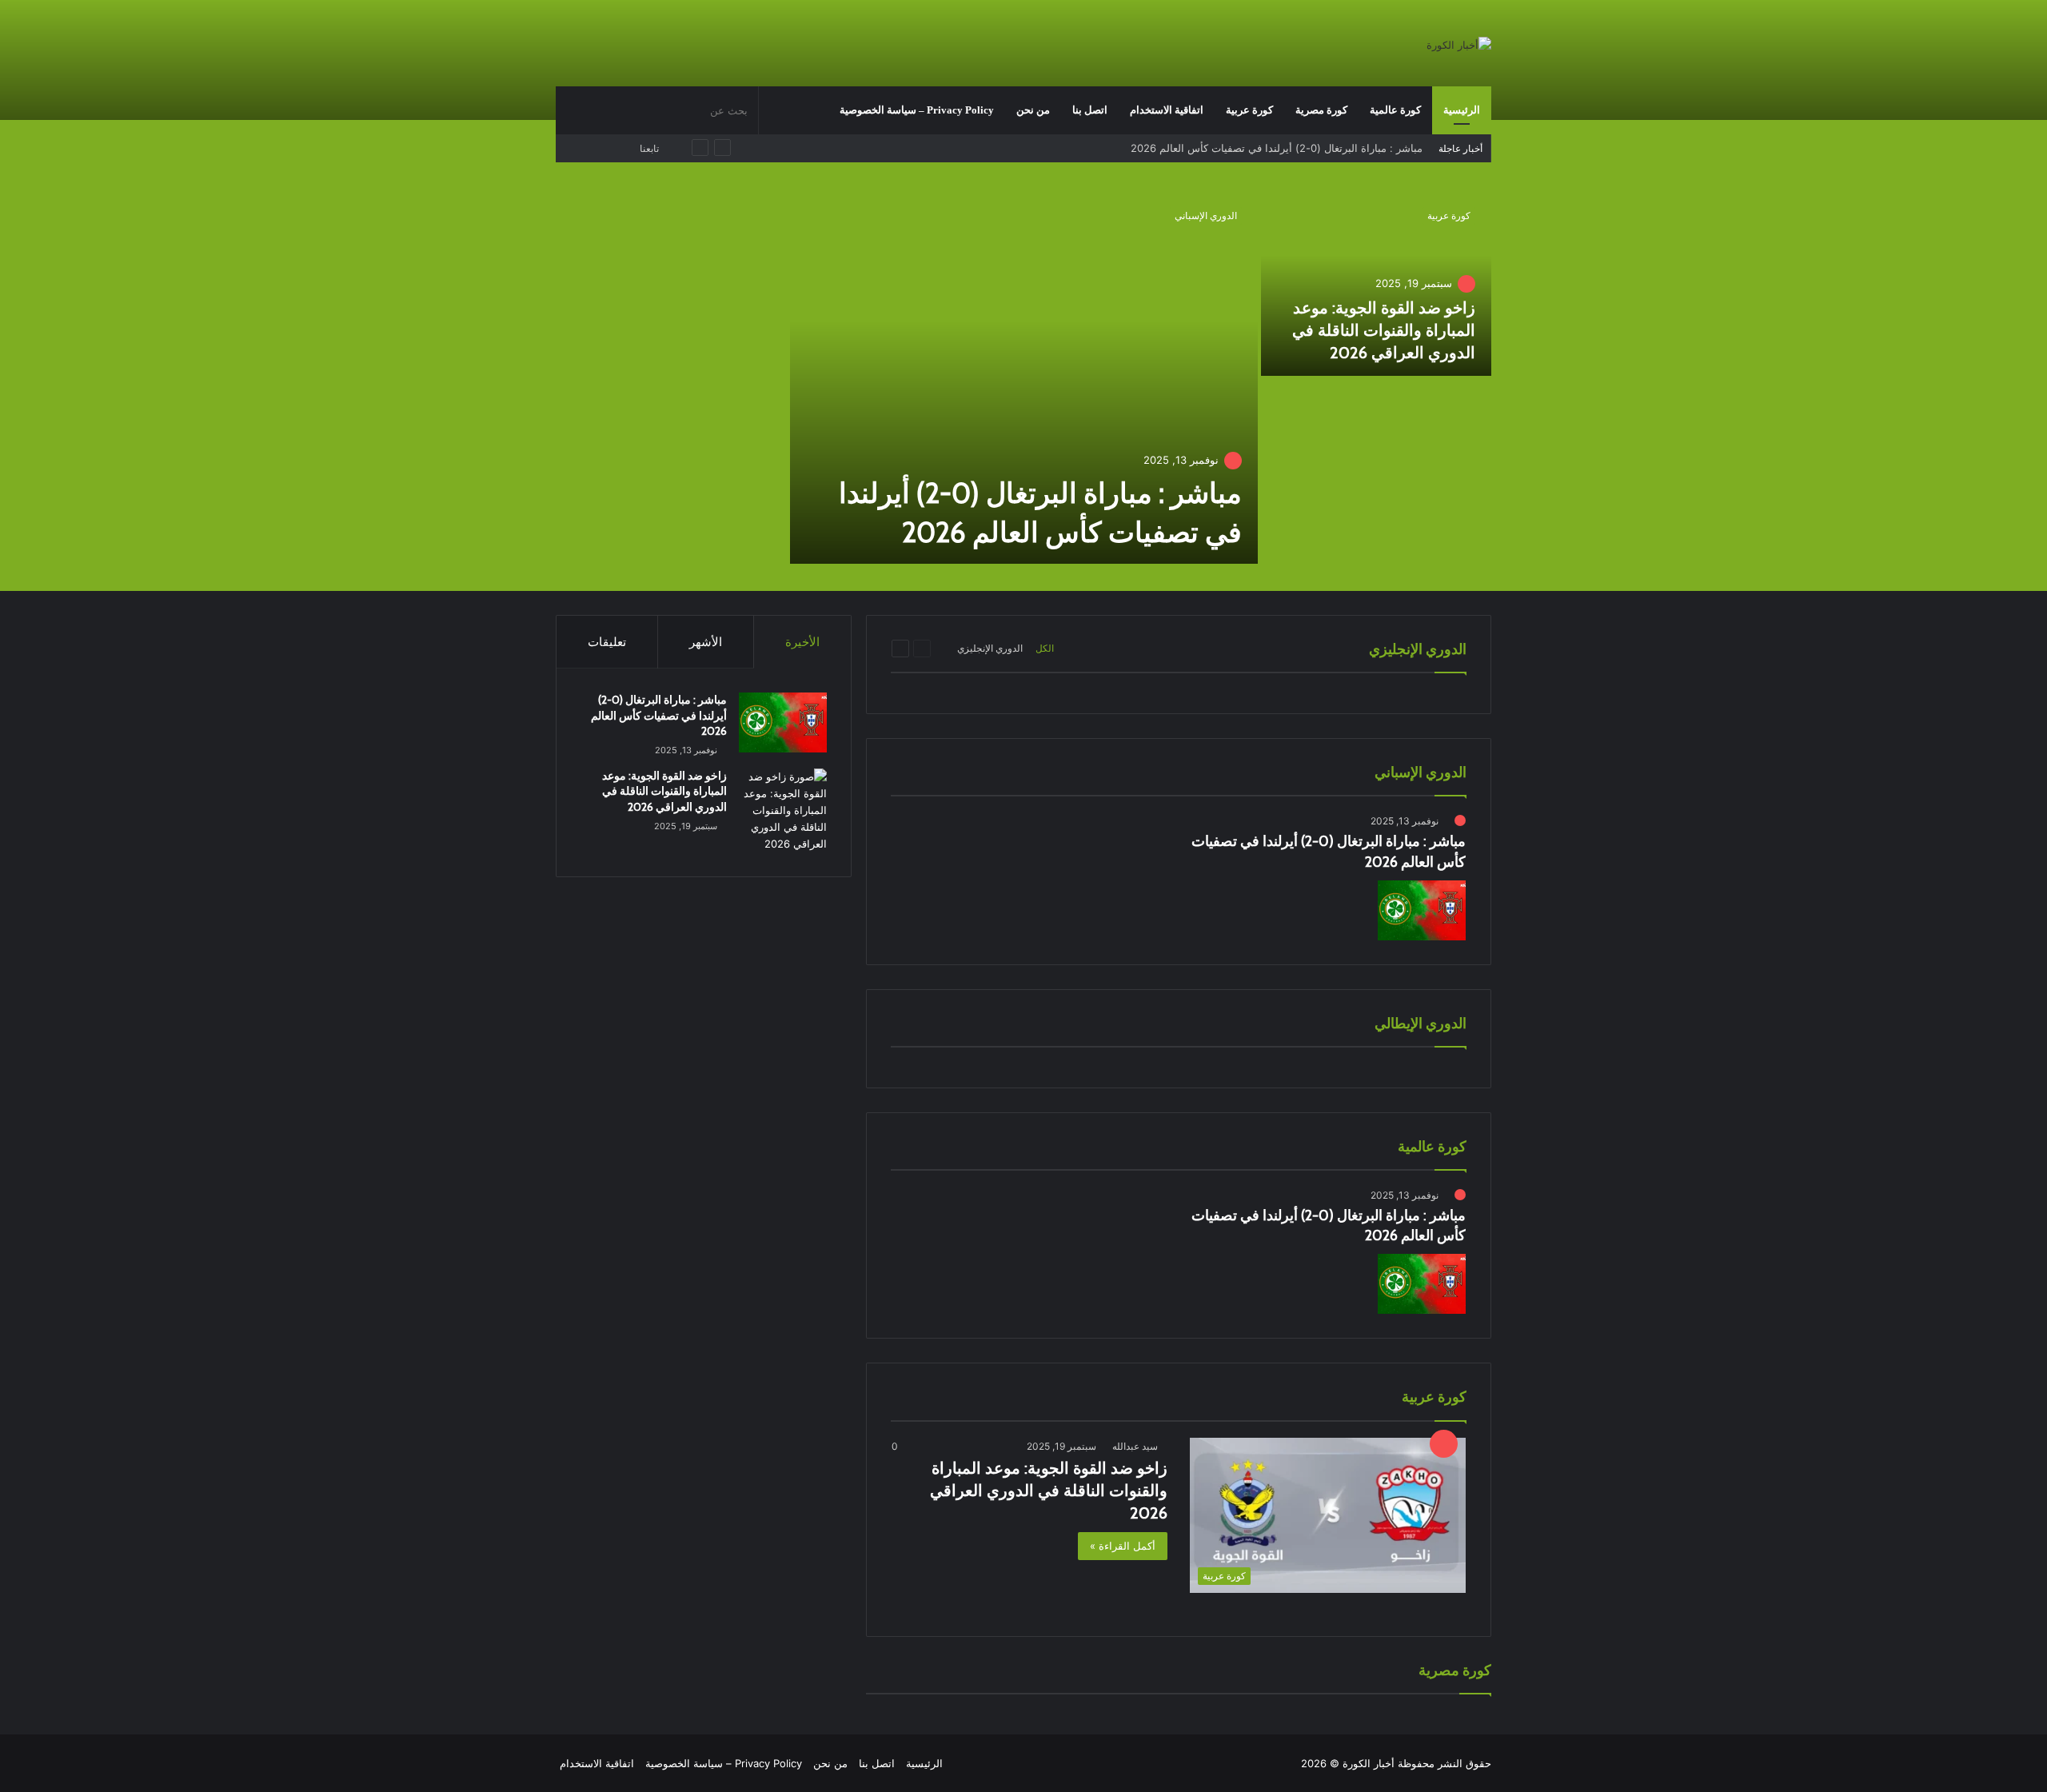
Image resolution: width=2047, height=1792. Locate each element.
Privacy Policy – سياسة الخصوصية (917, 110)
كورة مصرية (1321, 110)
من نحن (1033, 110)
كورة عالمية (1395, 110)
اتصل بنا (1090, 110)
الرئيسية (1462, 110)
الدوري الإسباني (1206, 216)
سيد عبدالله (1135, 1446)
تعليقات (607, 642)
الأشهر (706, 642)
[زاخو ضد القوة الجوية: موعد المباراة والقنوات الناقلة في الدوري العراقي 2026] (1377, 283)
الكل (1045, 648)
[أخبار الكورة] (1459, 45)
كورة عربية (1249, 110)
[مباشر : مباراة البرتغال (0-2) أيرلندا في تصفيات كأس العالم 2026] (1024, 377)
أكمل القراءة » (1123, 1546)
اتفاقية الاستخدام (1167, 110)
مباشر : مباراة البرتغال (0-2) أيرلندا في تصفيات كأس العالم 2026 (659, 715)
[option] (1023, 379)
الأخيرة (802, 642)
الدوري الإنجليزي (990, 648)
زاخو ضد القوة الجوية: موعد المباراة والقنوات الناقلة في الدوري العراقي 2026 (1249, 150)
